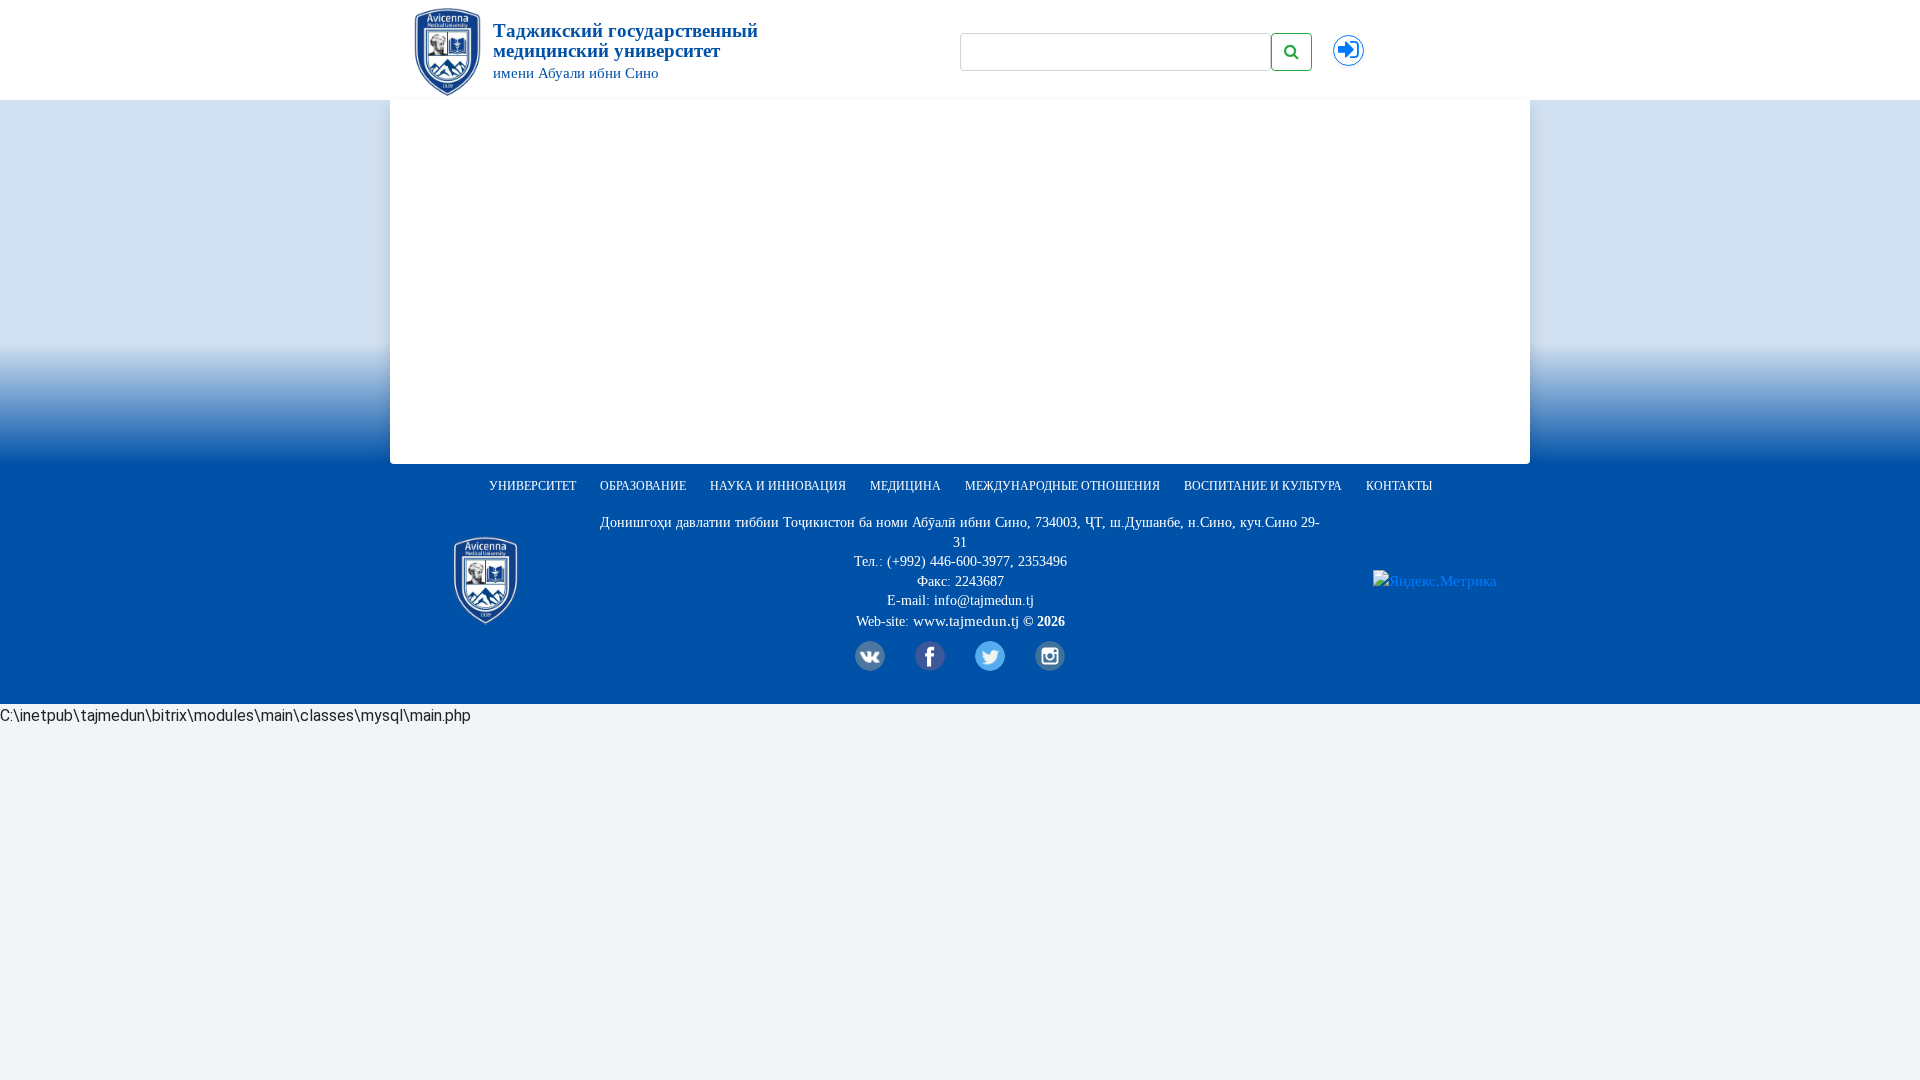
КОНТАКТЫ (1399, 486)
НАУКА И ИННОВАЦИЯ (778, 486)
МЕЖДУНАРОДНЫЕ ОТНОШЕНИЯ (1062, 486)
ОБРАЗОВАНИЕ (643, 486)
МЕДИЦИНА (905, 486)
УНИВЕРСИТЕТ (532, 486)
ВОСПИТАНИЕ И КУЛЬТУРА (1263, 486)
